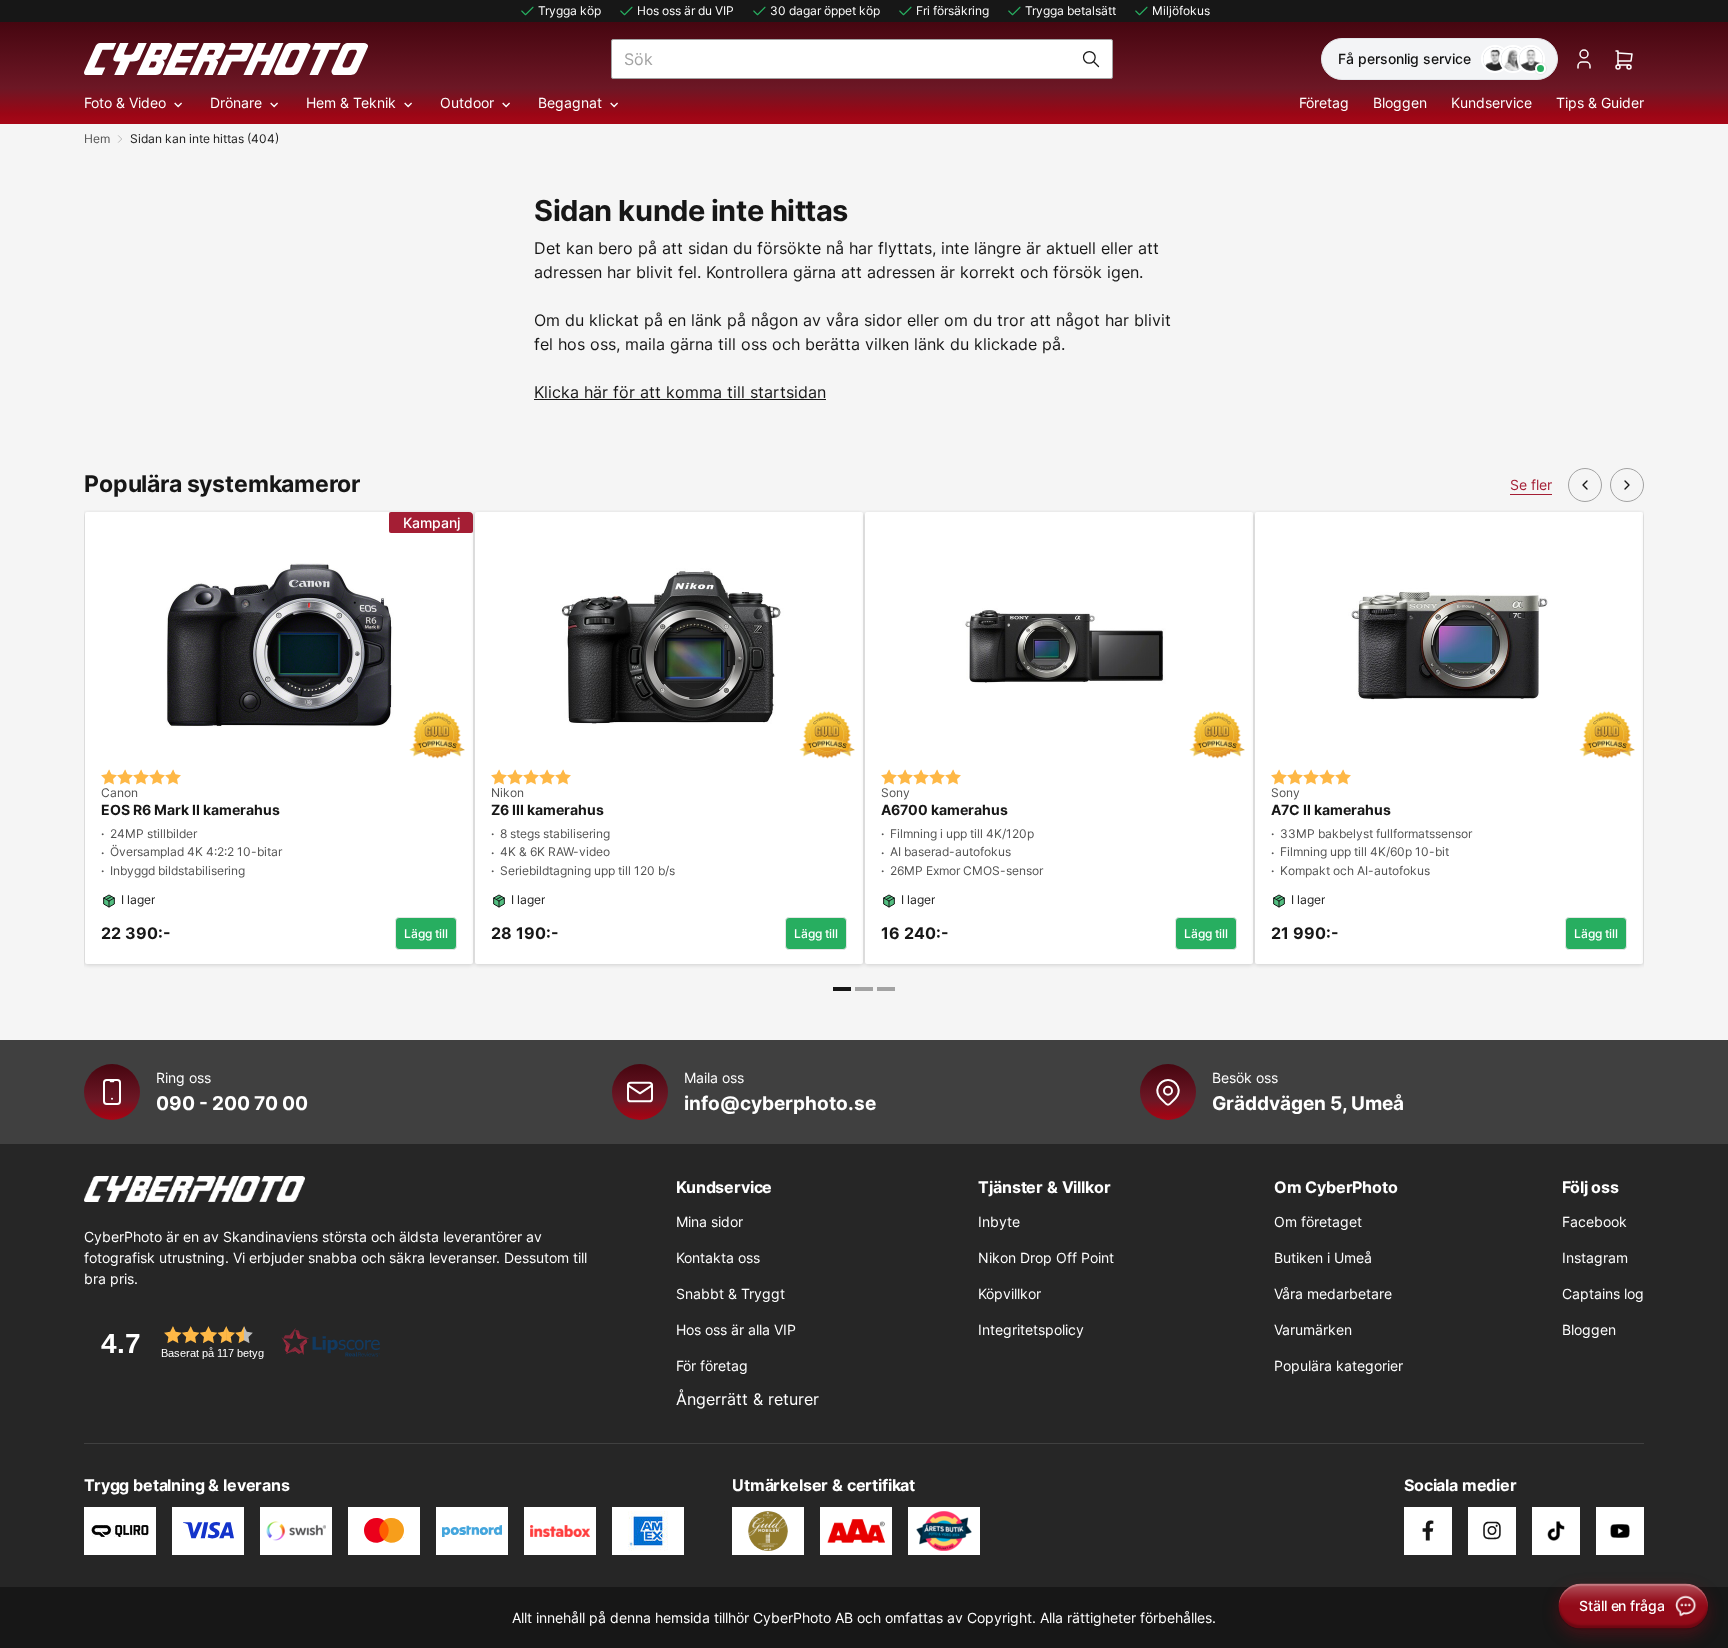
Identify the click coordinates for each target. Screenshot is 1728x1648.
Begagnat (570, 102)
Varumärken (1313, 1329)
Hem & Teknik (351, 102)
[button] (234, 1342)
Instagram (1595, 1257)
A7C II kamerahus (1331, 810)
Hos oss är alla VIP (736, 1329)
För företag (712, 1365)
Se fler (1531, 484)
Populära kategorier (1338, 1365)
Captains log (1603, 1293)
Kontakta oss (718, 1257)
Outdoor (467, 102)
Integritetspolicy (1031, 1329)
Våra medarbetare (1333, 1293)
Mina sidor (709, 1221)
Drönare (236, 102)
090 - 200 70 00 (232, 1103)
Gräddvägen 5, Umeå (1308, 1103)
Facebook (1594, 1221)
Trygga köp (569, 10)
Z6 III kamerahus (547, 810)
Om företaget (1318, 1221)
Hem (97, 138)
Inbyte (999, 1221)
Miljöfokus (1181, 10)
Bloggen (1400, 102)
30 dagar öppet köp (825, 10)
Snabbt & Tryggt (730, 1293)
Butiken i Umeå (1323, 1257)
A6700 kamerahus (944, 810)
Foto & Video (125, 102)
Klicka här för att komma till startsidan (680, 392)
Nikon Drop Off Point (1046, 1257)
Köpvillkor (1009, 1293)
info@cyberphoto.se (780, 1103)
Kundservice (1491, 102)
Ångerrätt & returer (747, 1399)
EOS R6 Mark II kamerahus (190, 810)
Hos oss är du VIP (685, 10)
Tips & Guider (1600, 102)
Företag (1324, 102)
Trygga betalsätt (1070, 10)
